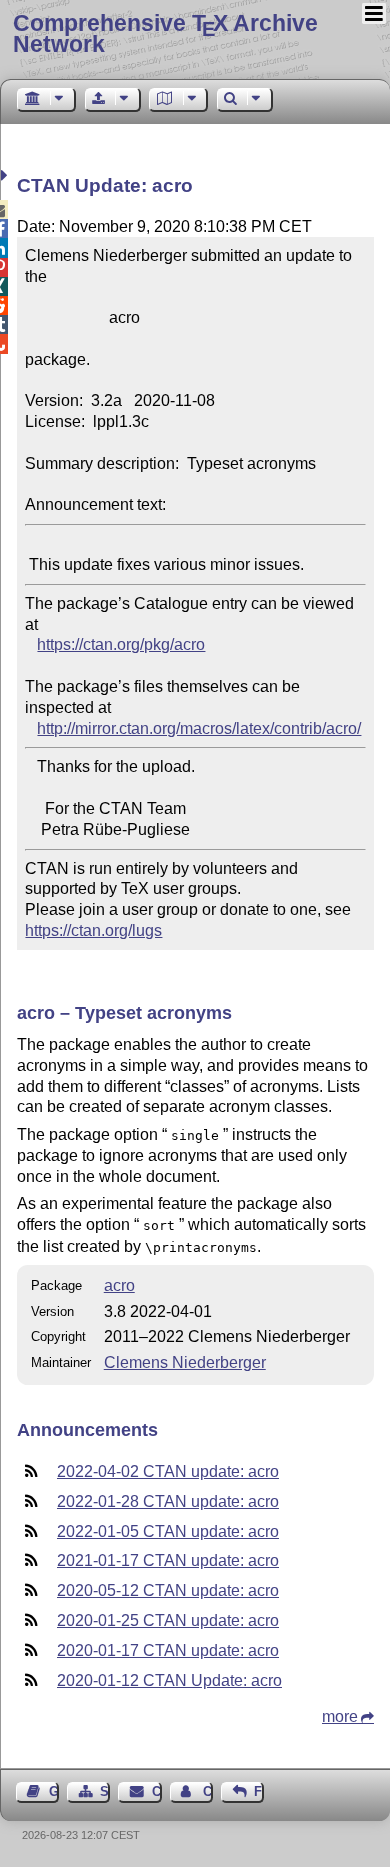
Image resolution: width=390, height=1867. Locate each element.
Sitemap (105, 1791)
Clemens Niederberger (185, 1362)
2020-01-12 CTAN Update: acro (169, 1680)
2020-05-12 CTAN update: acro (168, 1590)
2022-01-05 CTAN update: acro (168, 1531)
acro (119, 1285)
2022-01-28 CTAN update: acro (168, 1501)
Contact (156, 1791)
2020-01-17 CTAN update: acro (168, 1650)
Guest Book (54, 1791)
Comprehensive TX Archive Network (165, 33)
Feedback (259, 1791)
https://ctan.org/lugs (93, 930)
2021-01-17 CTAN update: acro (168, 1560)
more (340, 1716)
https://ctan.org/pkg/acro (121, 644)
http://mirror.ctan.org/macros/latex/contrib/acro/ (199, 728)
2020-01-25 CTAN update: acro (168, 1620)
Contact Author (208, 1791)
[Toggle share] (6, 175)
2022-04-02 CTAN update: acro (168, 1471)
